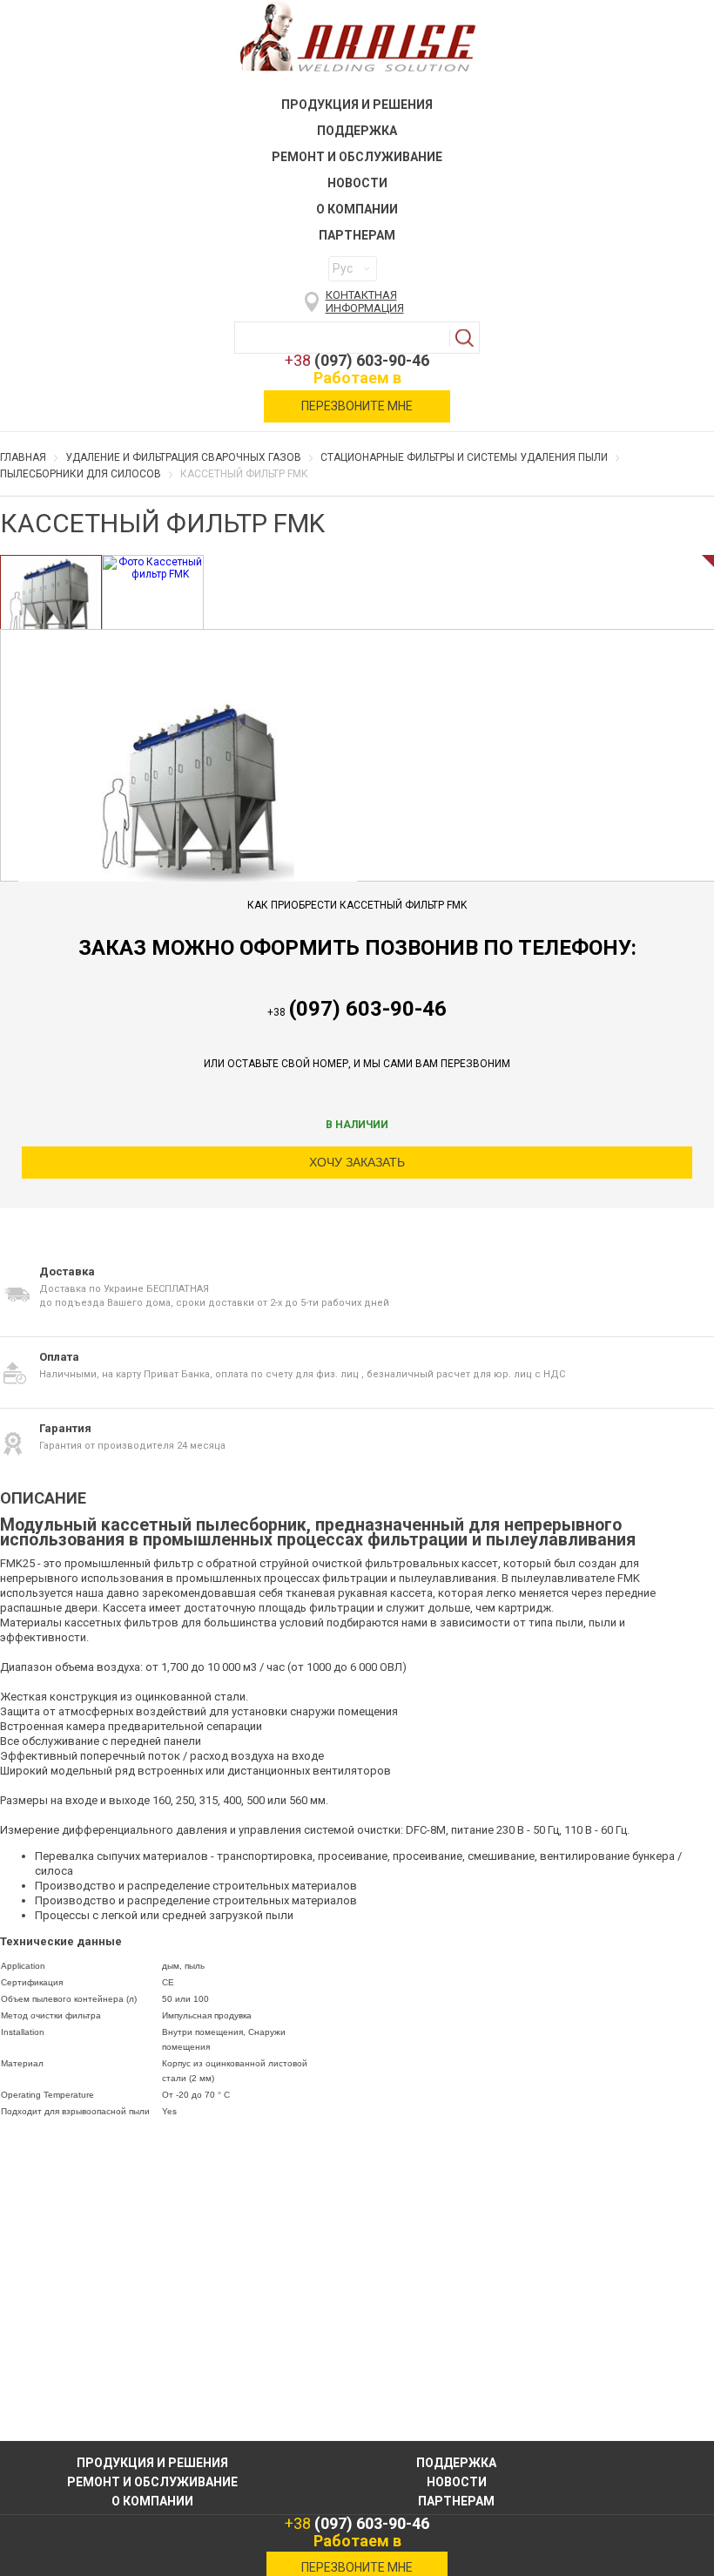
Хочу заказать (357, 1162)
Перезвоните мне (357, 406)
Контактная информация (365, 301)
